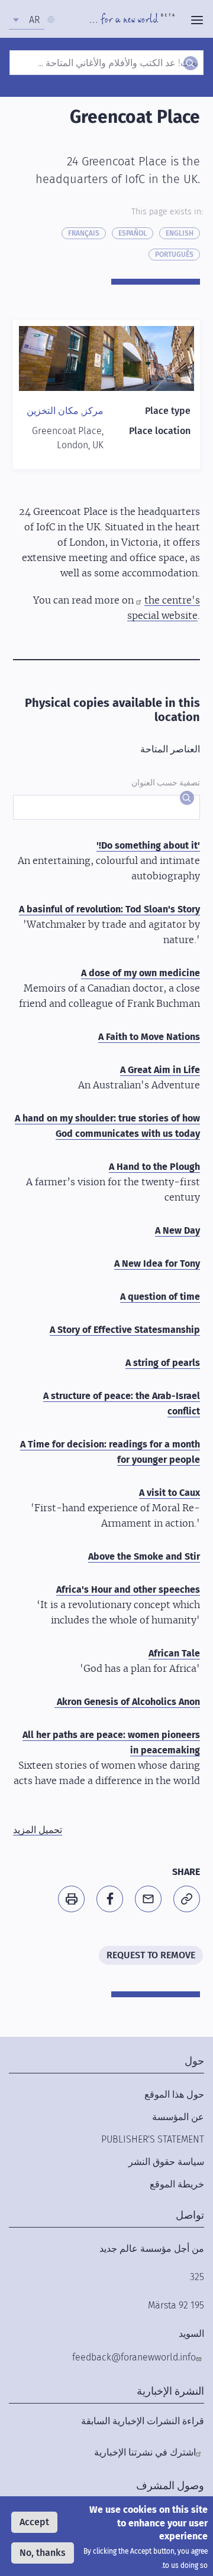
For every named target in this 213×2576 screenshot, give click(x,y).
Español (133, 233)
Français (84, 233)
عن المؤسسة (178, 2117)
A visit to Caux (170, 1493)
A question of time (160, 1297)
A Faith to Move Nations (149, 1037)
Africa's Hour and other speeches (128, 1589)
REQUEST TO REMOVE (151, 1955)
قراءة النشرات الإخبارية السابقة (143, 2421)
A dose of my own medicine (141, 973)
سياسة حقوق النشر (166, 2162)
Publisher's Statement (153, 2139)
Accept (34, 2522)
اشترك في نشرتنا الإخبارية (145, 2452)
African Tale (174, 1653)
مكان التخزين (53, 411)
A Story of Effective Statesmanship (125, 1330)
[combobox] (27, 20)
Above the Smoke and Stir (144, 1556)
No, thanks (43, 2553)
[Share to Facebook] (110, 1899)
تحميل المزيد (38, 1830)
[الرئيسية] (132, 20)
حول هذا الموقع (174, 2094)
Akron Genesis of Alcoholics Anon (127, 1702)
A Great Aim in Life (160, 1070)
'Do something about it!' (148, 845)
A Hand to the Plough (154, 1167)
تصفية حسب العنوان (166, 783)
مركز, (91, 411)
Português (174, 255)
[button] (187, 1899)
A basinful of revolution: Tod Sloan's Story (109, 909)
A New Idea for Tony (157, 1263)
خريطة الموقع (177, 2184)
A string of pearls (163, 1363)
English (180, 233)
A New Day (177, 1230)
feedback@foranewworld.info (134, 2357)
